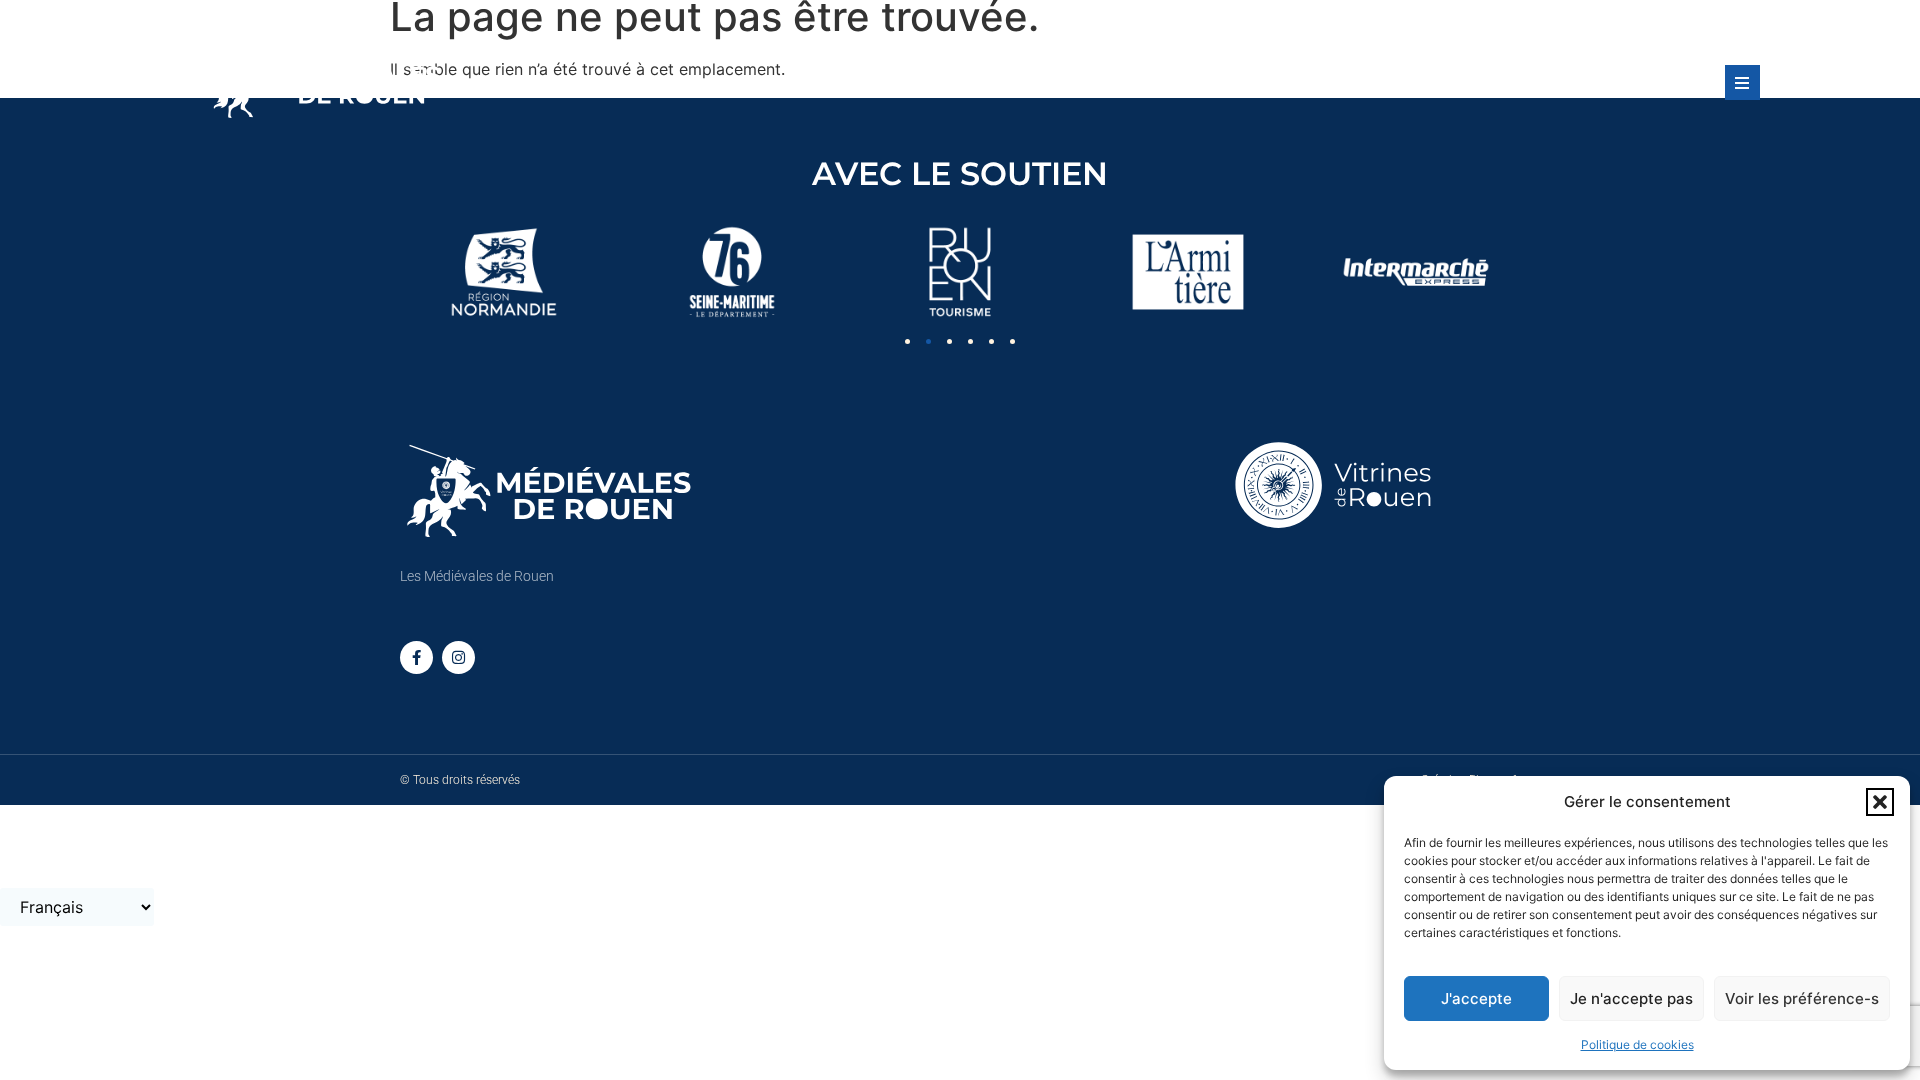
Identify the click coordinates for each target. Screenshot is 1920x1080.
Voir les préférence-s (1802, 998)
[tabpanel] (504, 272)
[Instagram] (458, 657)
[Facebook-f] (416, 657)
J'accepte (1476, 998)
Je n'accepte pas (1631, 998)
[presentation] (907, 341)
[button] (1880, 802)
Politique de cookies (1637, 1044)
